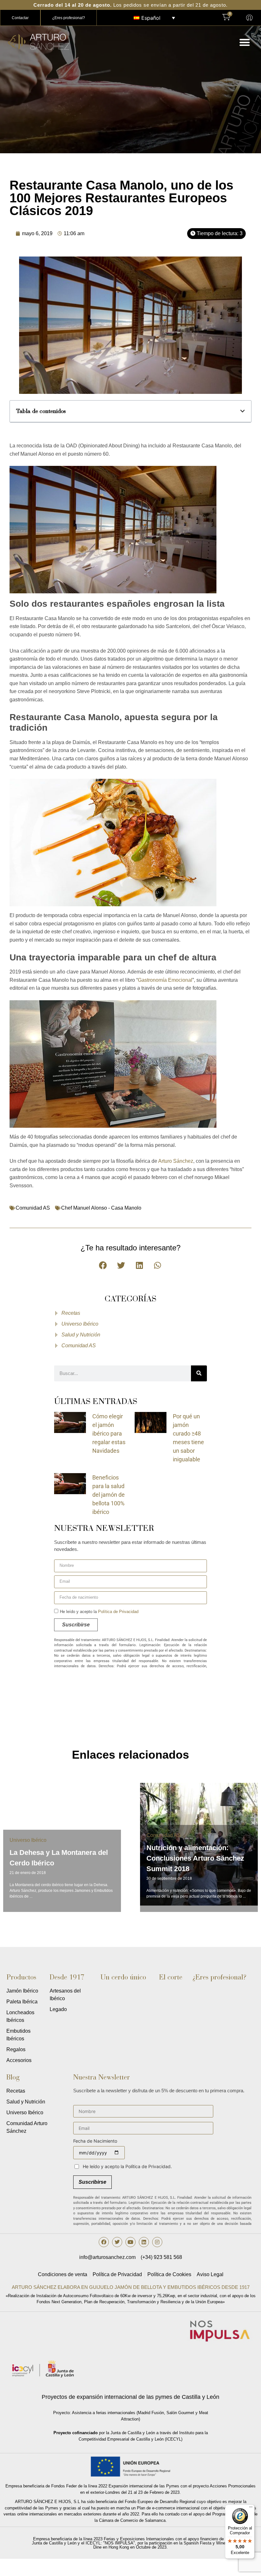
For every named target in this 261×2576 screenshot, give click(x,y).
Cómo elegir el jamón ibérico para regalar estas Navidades (109, 1433)
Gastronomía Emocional (165, 980)
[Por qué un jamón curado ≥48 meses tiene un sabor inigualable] (151, 1422)
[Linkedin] (144, 2242)
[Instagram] (157, 2242)
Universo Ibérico (28, 1840)
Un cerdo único (123, 1977)
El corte (171, 1977)
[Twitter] (117, 2242)
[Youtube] (130, 2242)
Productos (21, 1977)
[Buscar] (199, 1373)
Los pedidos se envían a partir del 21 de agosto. (130, 5)
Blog (13, 2077)
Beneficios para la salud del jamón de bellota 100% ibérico (109, 1495)
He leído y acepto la (99, 1612)
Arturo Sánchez (176, 1161)
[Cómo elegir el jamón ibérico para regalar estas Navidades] (70, 1422)
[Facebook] (104, 2242)
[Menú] (251, 2508)
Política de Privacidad (118, 1612)
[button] (245, 42)
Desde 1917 (67, 1977)
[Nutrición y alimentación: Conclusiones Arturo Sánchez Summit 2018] (199, 1844)
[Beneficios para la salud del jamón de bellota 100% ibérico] (70, 1483)
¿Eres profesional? (219, 1977)
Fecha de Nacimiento (95, 2141)
